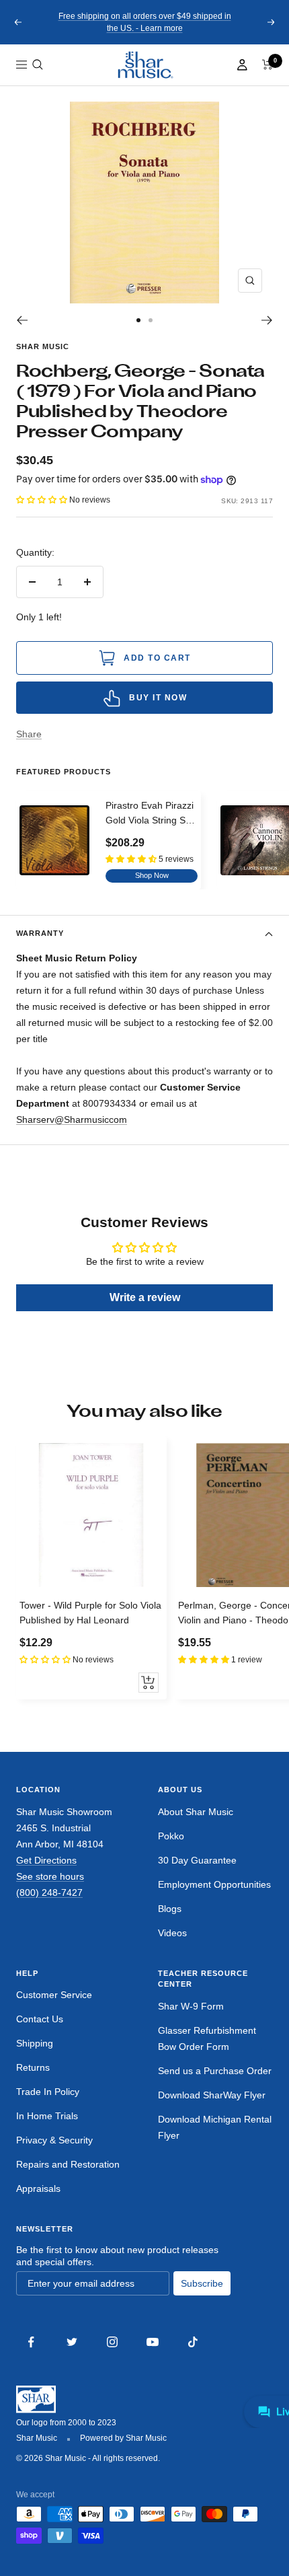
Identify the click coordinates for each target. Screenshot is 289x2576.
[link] (144, 65)
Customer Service (54, 1995)
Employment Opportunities (214, 1884)
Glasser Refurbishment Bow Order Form (207, 2038)
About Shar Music (196, 1812)
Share (29, 734)
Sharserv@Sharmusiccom (72, 1119)
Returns (33, 2067)
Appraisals (38, 2188)
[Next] (267, 320)
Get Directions (46, 1860)
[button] (38, 65)
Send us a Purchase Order (215, 2071)
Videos (172, 1933)
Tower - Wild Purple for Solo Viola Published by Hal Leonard (90, 1613)
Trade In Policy (48, 2092)
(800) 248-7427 (49, 1892)
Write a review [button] (145, 1297)
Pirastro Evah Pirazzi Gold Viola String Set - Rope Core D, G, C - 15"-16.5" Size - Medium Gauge (150, 814)
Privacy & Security (54, 2140)
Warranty (40, 933)
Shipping (35, 2043)
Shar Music (43, 346)
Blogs (170, 1909)
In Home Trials (47, 2116)
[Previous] (22, 320)
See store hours (50, 1876)
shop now (152, 875)
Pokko (171, 1836)
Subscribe (202, 2283)
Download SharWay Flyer (212, 2095)
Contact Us (40, 2019)
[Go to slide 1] (138, 320)
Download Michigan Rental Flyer (215, 2127)
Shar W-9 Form (191, 2006)
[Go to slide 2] (151, 320)
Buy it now (158, 698)
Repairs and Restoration (68, 2164)
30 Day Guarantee (197, 1860)
